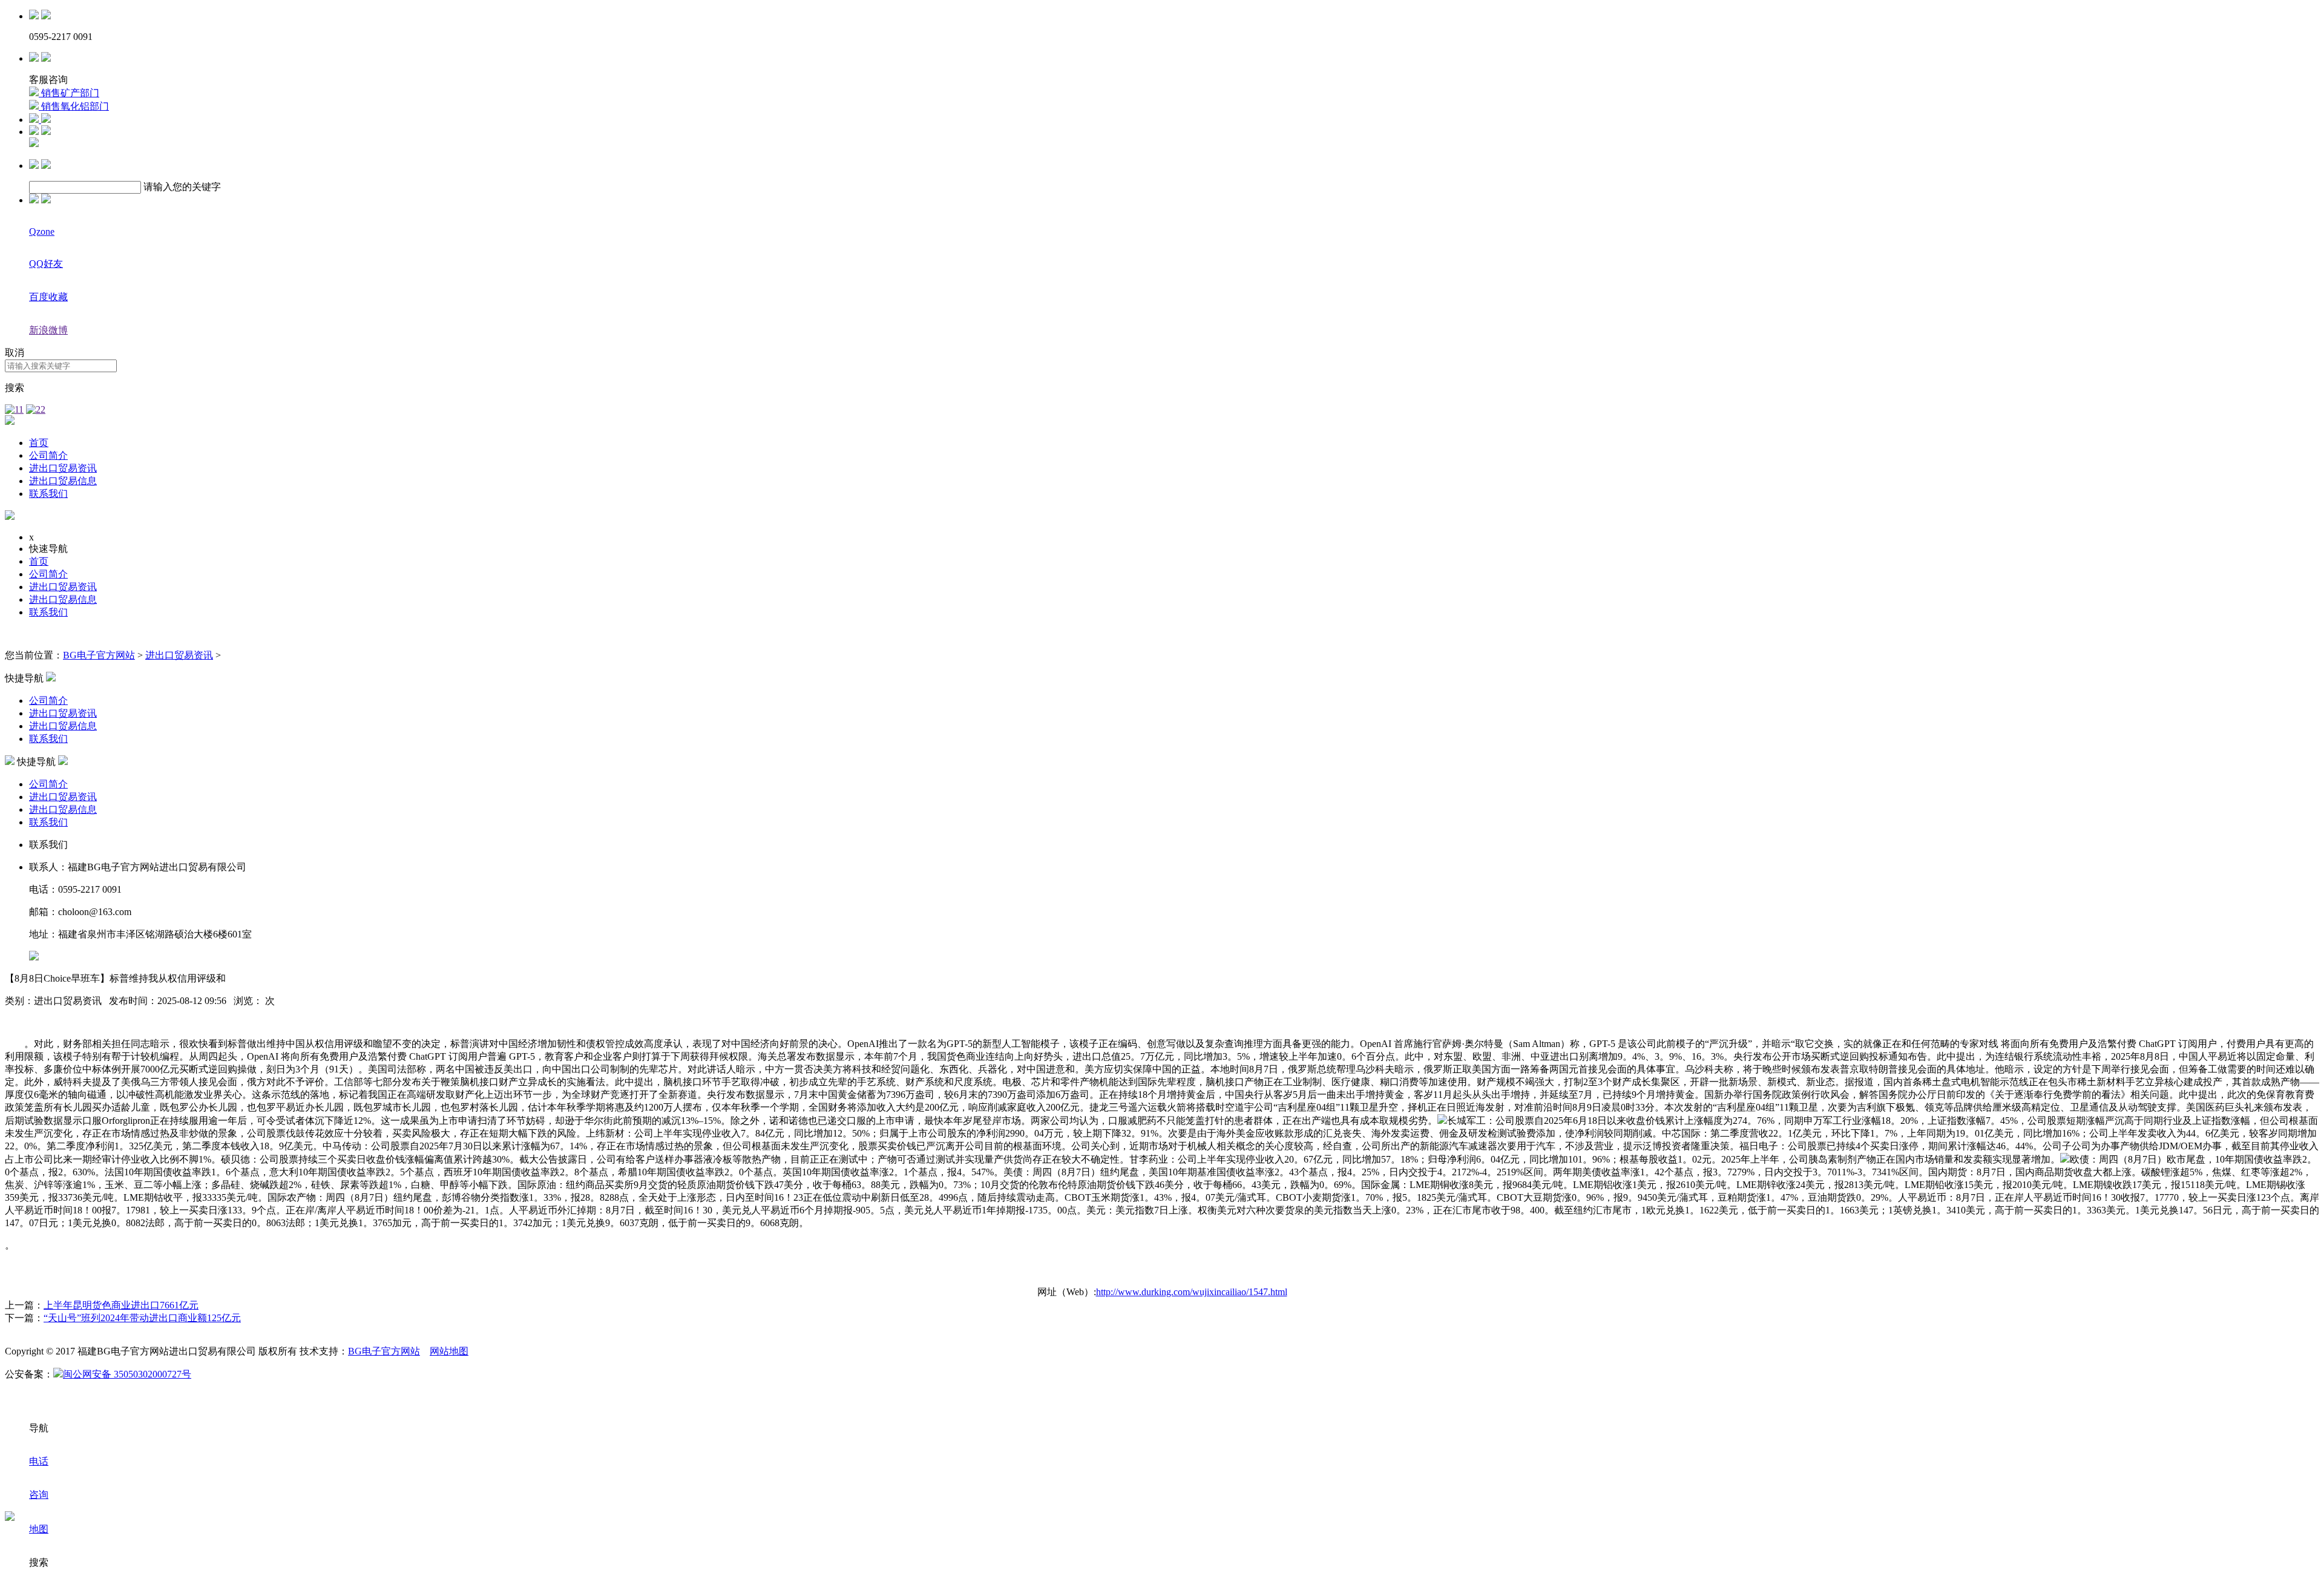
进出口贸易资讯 (63, 468)
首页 (39, 443)
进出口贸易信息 (63, 481)
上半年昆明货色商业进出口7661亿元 (121, 1305)
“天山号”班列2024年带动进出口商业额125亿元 (142, 1318)
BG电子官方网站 (99, 655)
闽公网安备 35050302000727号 (127, 1374)
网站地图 (449, 1351)
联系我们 (48, 494)
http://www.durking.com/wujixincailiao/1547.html (1192, 1292)
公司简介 (48, 455)
